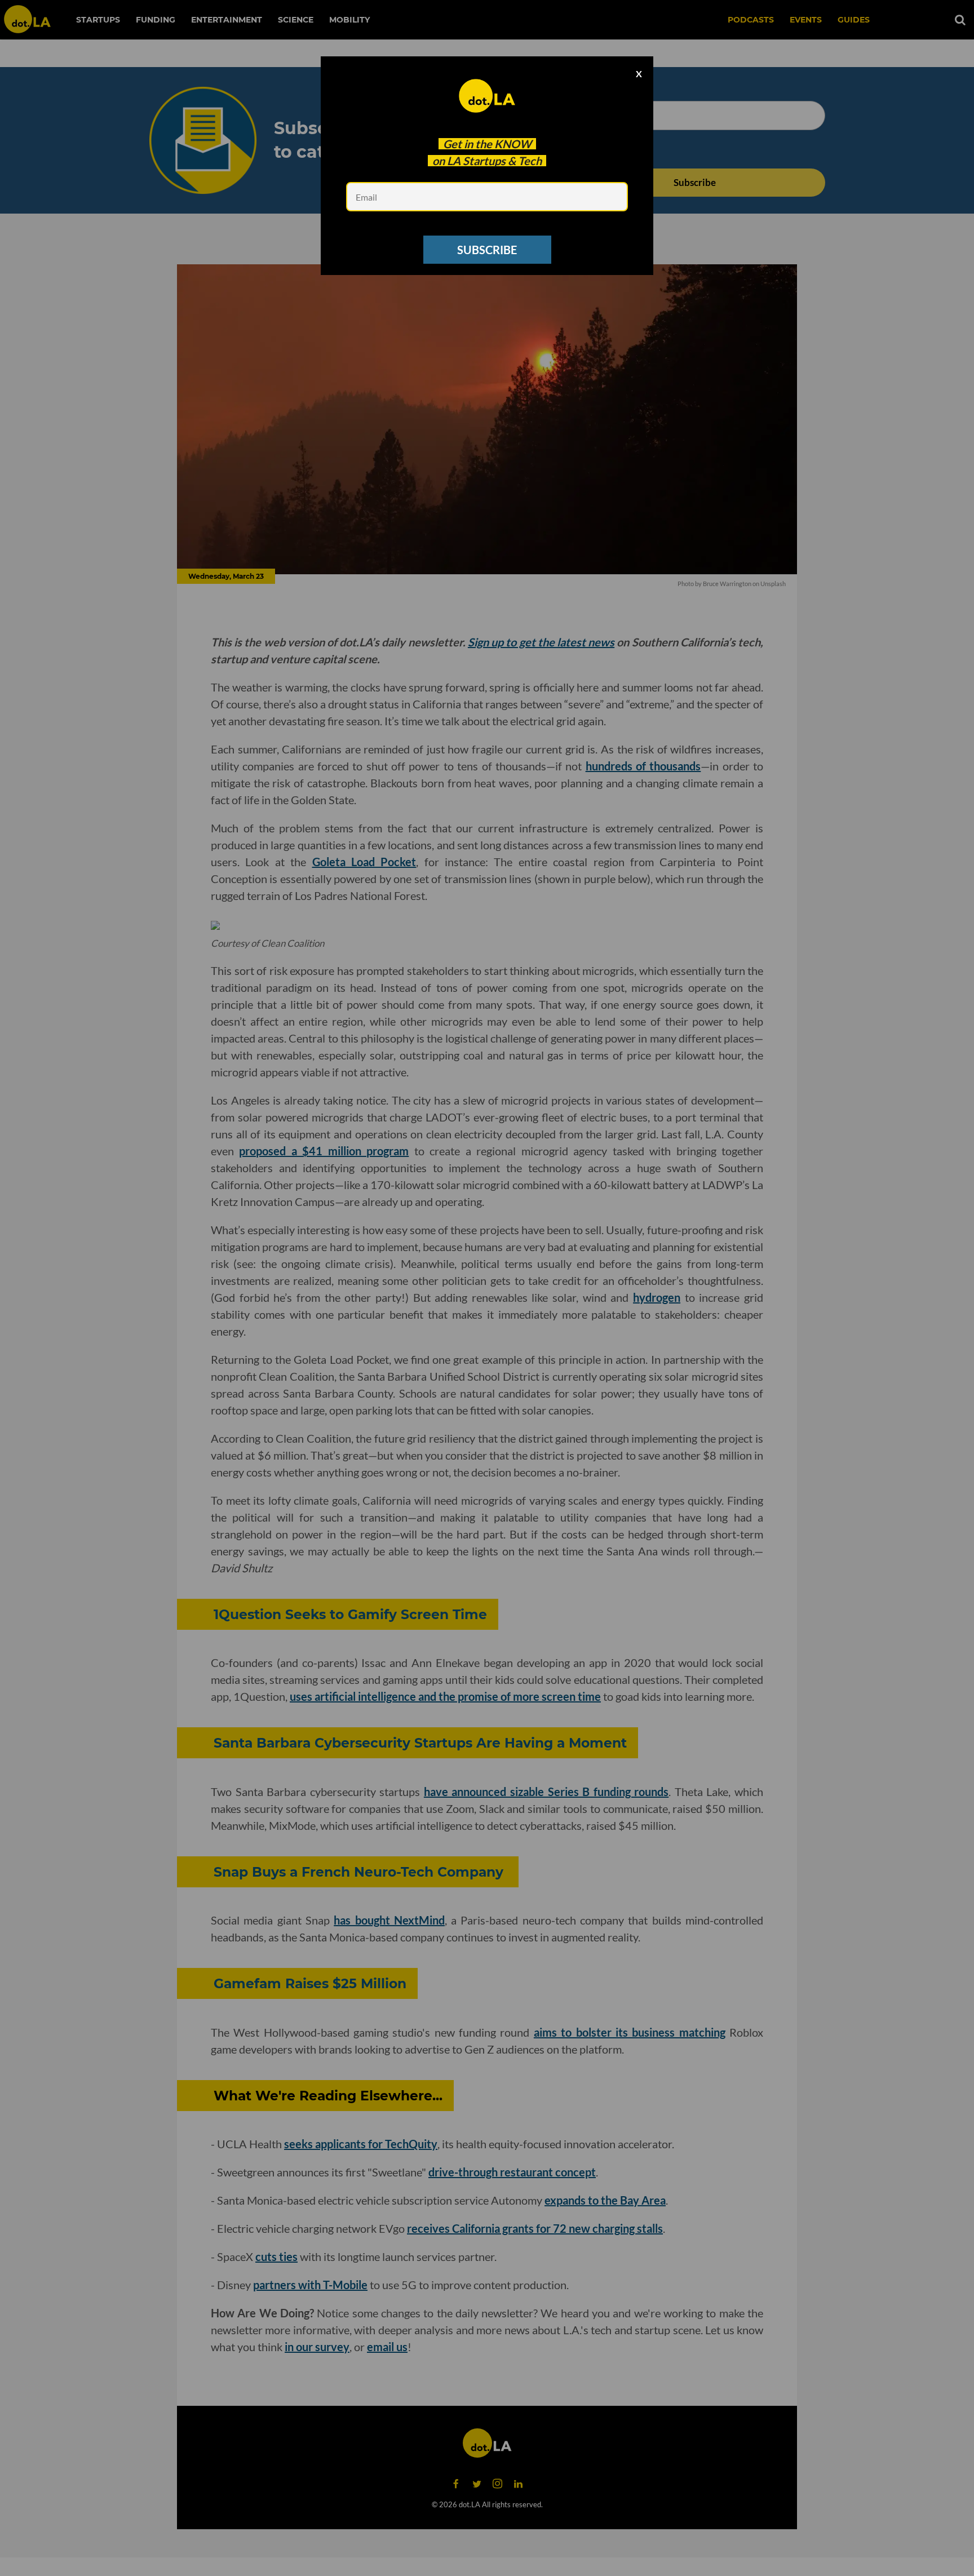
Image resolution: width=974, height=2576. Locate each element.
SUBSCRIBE (487, 250)
